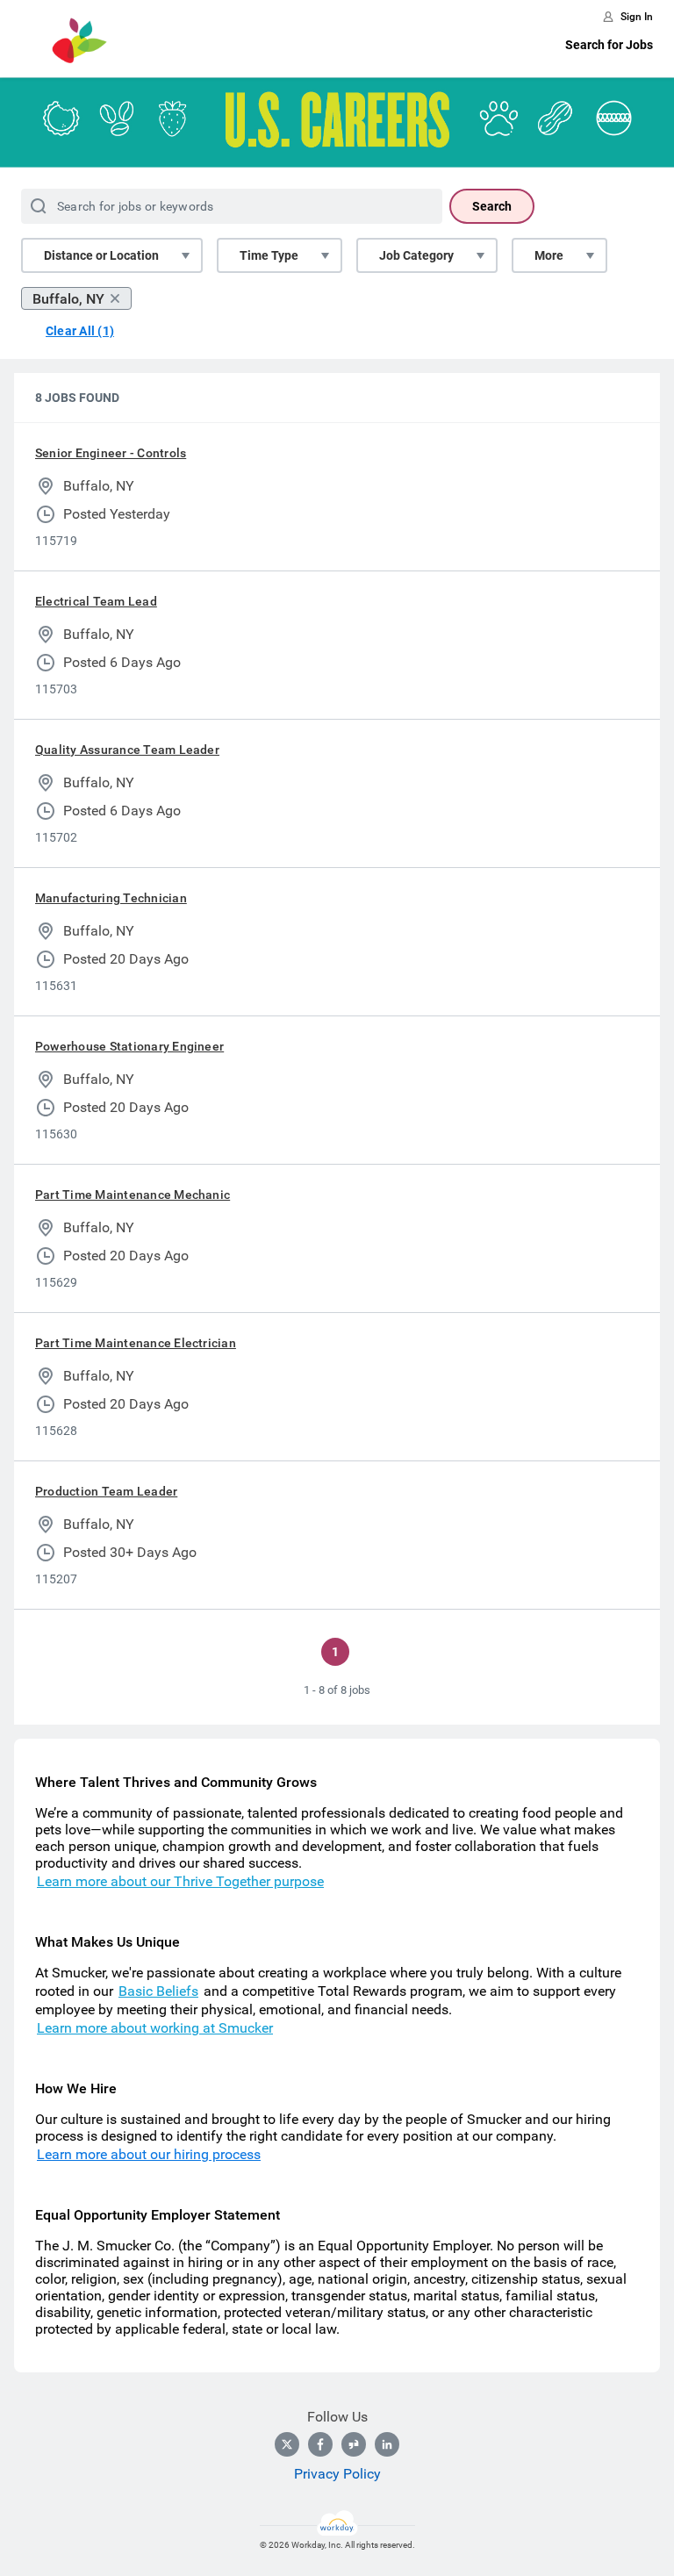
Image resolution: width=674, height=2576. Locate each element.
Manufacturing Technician (111, 898)
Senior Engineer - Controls (111, 453)
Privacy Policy (337, 2474)
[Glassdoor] (354, 2444)
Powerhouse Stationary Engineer (129, 1046)
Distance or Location (101, 255)
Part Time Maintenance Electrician (136, 1343)
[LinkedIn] (387, 2444)
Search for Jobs (609, 45)
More (549, 255)
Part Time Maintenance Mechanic (133, 1195)
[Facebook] (320, 2444)
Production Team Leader (106, 1491)
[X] (287, 2444)
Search (492, 206)
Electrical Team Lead (96, 601)
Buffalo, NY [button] (68, 299)
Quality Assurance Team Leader (127, 750)
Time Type (269, 255)
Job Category (416, 255)
